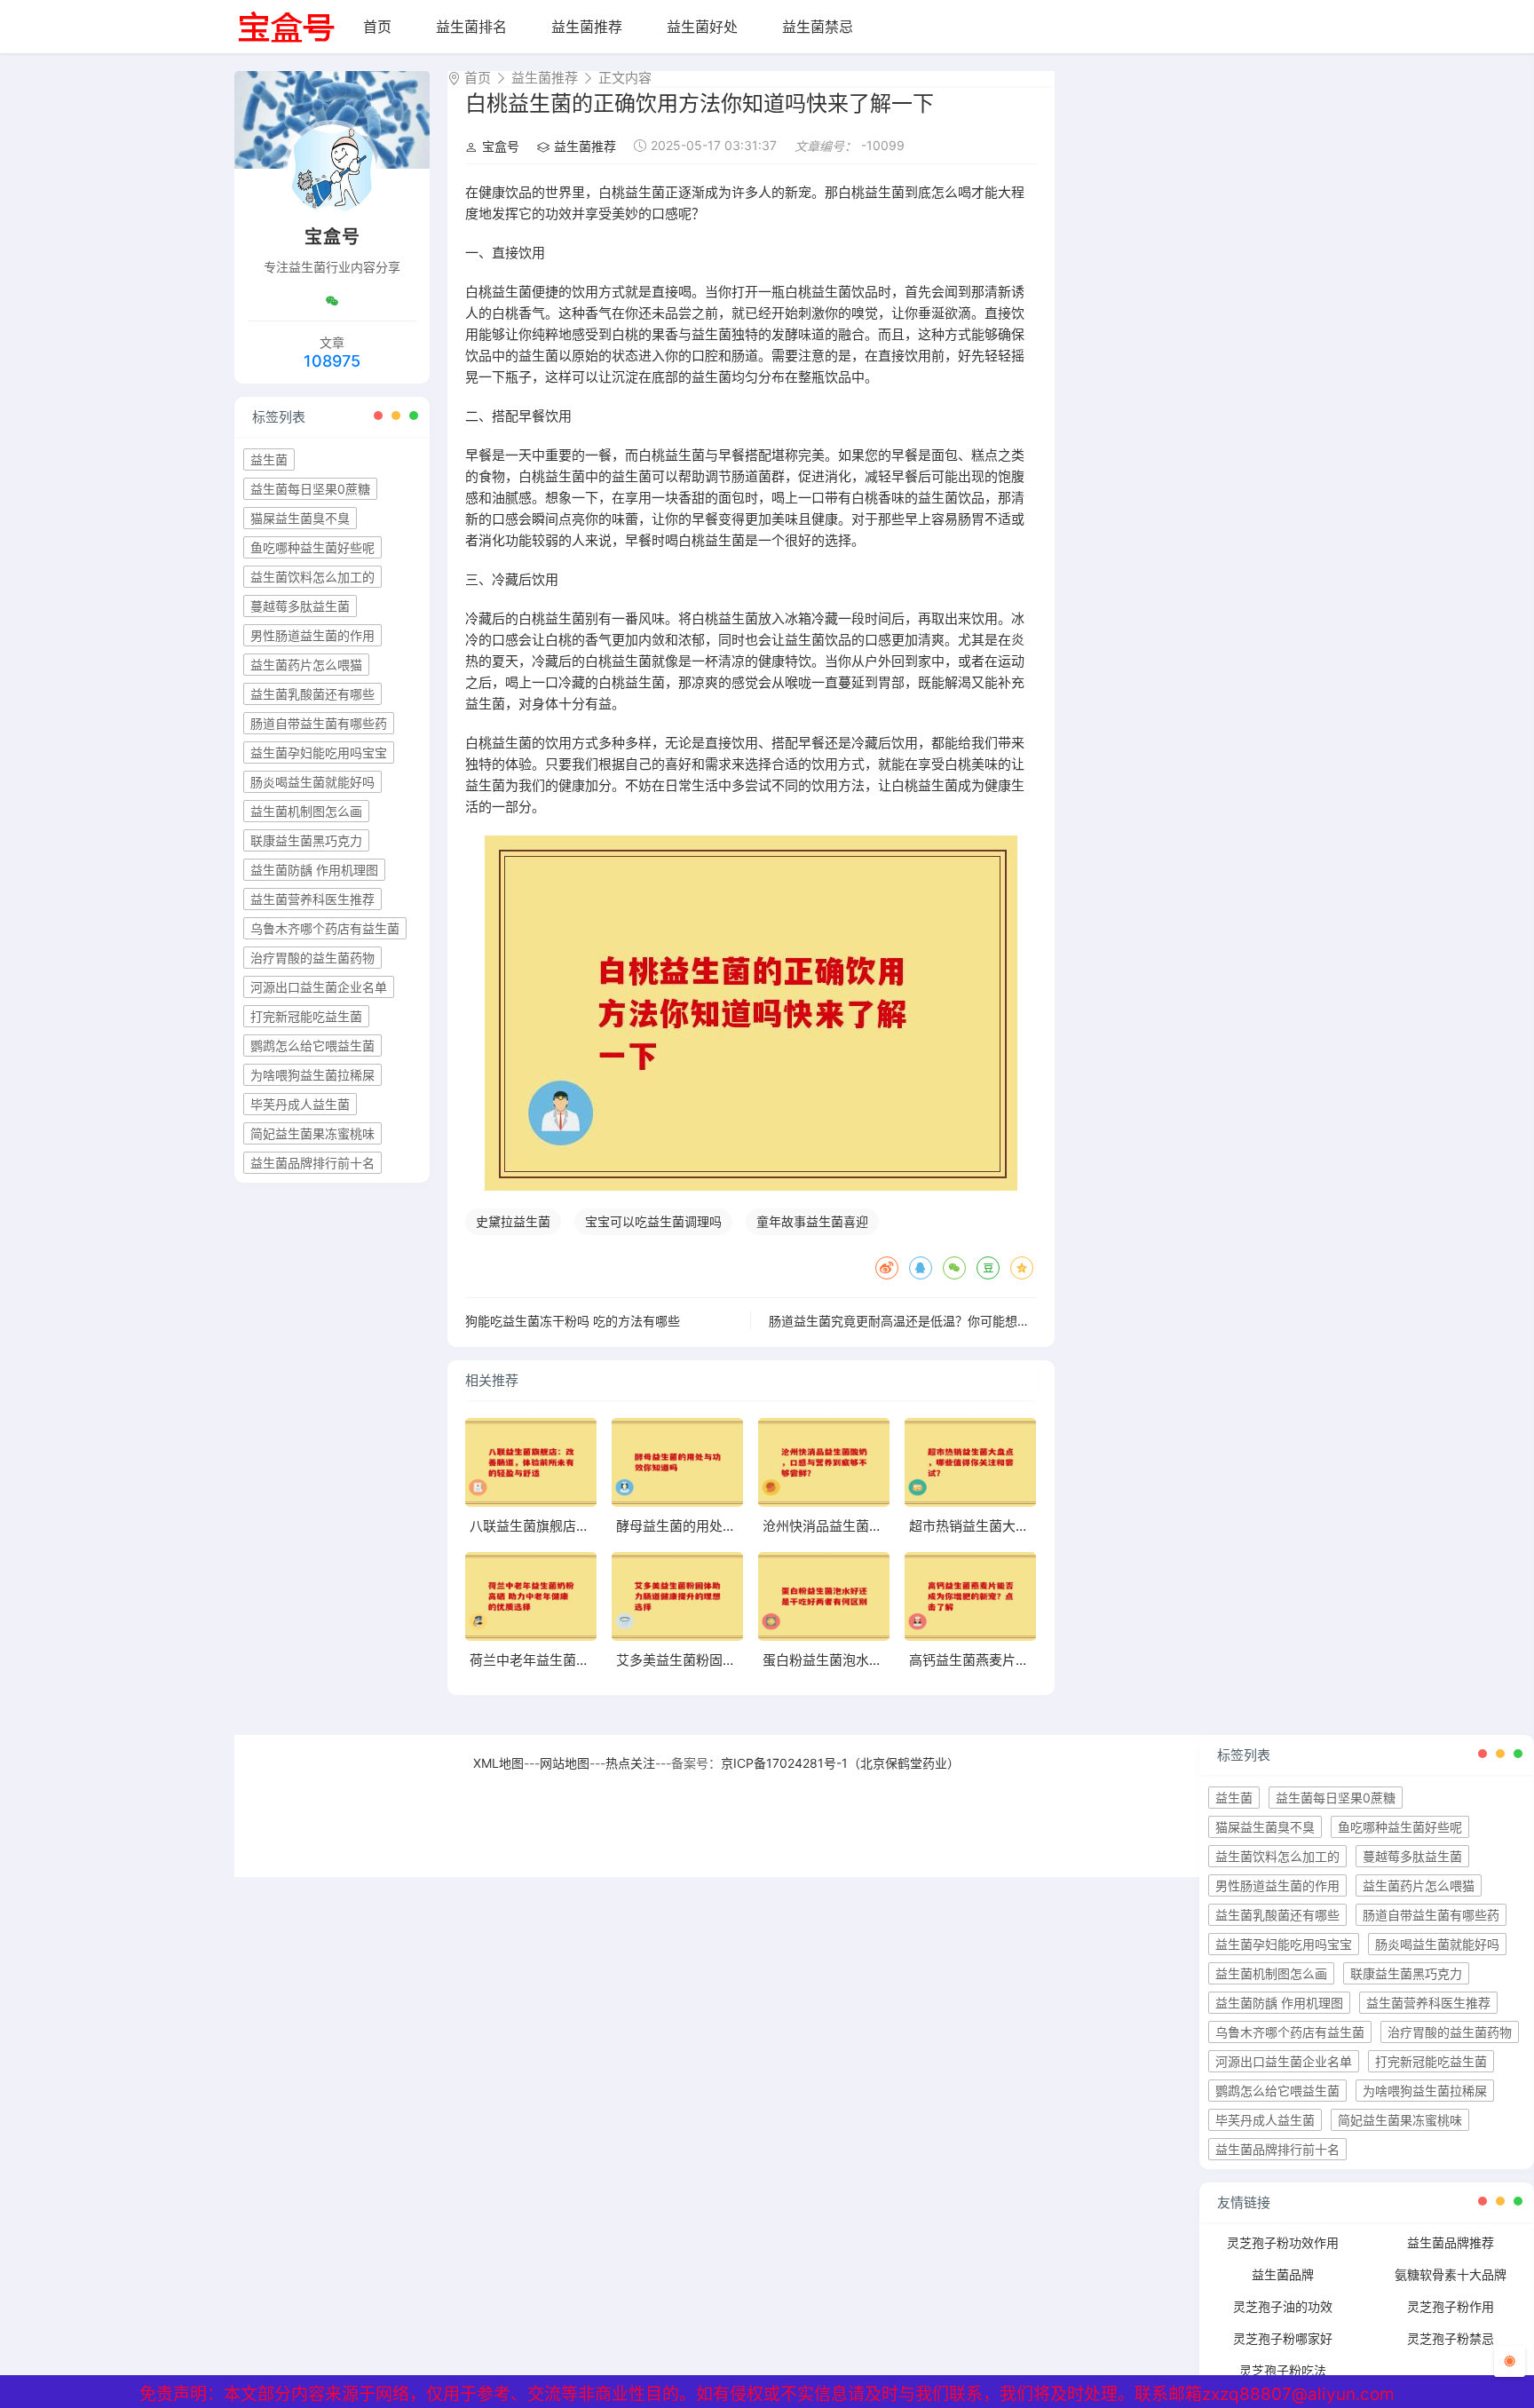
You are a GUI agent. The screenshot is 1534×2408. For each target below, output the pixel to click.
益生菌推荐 (587, 27)
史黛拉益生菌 (513, 1221)
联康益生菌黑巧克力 (306, 840)
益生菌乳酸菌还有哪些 (312, 694)
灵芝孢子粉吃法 (1283, 2370)
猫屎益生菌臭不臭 (300, 518)
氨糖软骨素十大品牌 (1451, 2274)
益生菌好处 (702, 27)
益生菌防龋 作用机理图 (314, 870)
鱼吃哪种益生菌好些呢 (312, 547)
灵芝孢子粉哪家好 (1283, 2338)
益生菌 (269, 459)
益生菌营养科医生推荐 (312, 899)
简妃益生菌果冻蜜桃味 (312, 1133)
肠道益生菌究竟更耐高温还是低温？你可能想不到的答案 (924, 1321)
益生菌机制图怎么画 (306, 811)
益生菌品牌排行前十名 (312, 1163)
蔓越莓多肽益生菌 (300, 606)
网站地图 (565, 1763)
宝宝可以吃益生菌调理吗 (653, 1221)
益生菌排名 (471, 27)
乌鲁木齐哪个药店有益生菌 (325, 928)
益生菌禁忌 (818, 27)
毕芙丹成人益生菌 (300, 1104)
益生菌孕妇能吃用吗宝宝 (319, 752)
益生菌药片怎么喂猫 (306, 665)
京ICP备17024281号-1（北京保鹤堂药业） (840, 1763)
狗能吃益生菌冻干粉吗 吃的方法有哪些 (573, 1321)
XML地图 (498, 1763)
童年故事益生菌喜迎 (812, 1221)
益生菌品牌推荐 (1451, 2242)
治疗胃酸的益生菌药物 (312, 958)
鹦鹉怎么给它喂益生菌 (312, 1046)
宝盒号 (501, 146)
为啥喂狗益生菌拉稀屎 (312, 1075)
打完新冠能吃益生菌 (306, 1016)
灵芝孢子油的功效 (1283, 2306)
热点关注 (630, 1763)
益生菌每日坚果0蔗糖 (310, 489)
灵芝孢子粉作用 (1451, 2306)
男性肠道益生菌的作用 (312, 635)
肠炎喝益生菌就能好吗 (312, 782)
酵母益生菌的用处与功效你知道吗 (716, 1526)
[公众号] (332, 301)
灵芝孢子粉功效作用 (1283, 2242)
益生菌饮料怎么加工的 (312, 577)
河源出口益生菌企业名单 (319, 987)
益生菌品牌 (1283, 2274)
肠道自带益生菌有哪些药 (319, 723)
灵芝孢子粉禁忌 (1451, 2338)
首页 (377, 27)
